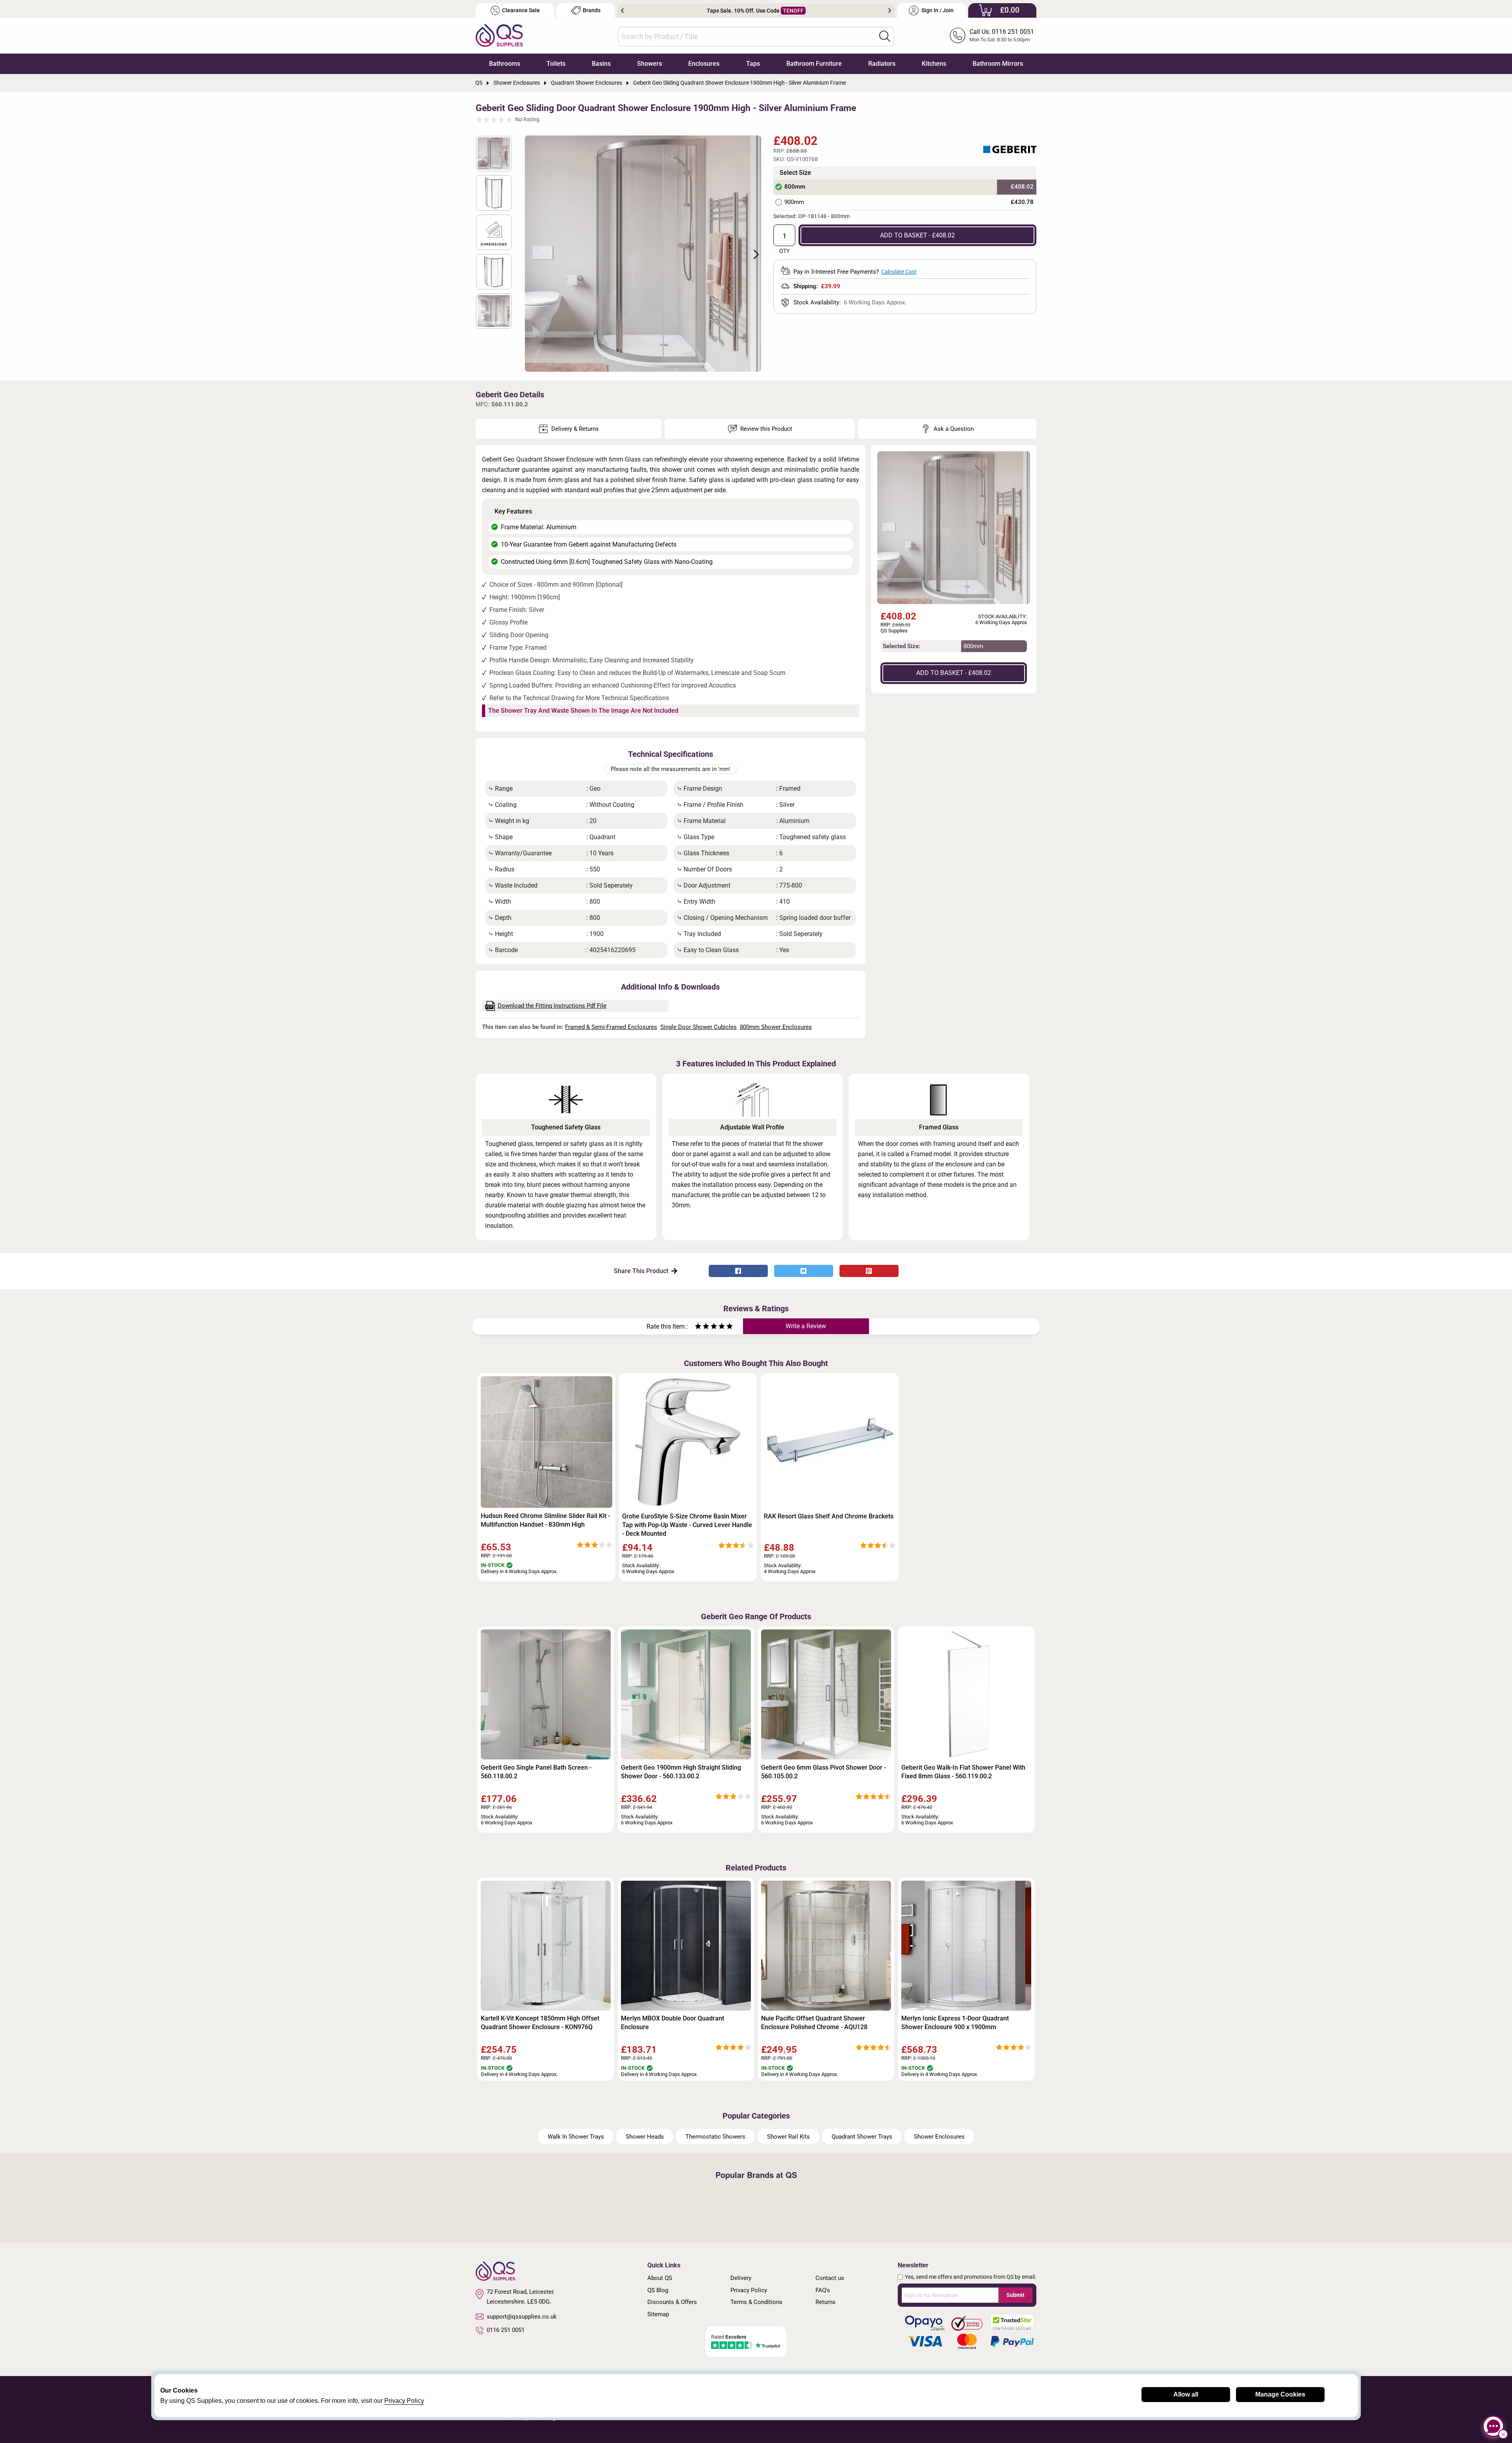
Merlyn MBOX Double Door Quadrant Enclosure (673, 2023)
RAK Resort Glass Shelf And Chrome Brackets (829, 1516)
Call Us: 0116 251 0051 (1002, 32)
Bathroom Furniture (814, 64)
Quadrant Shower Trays (862, 2137)
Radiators (882, 64)
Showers (649, 64)
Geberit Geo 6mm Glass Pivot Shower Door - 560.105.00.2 (824, 1772)
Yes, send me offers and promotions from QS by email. (971, 2277)
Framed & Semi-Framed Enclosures (611, 1027)
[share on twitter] (804, 1271)
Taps (753, 64)
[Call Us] (958, 35)
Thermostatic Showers (715, 2137)
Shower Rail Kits (788, 2137)
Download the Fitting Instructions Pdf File (552, 1006)
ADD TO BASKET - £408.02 (917, 235)
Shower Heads (645, 2137)
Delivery (741, 2278)
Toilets (556, 64)
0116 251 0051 (506, 2330)
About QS (660, 2278)
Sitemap (658, 2314)
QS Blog (658, 2290)
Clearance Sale (521, 10)
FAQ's (823, 2290)
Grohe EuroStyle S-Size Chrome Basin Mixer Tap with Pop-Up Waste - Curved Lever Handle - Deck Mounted (687, 1525)
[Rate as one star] (698, 1327)
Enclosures (704, 64)
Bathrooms (505, 64)
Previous (622, 11)
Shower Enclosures (939, 2137)
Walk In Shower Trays (576, 2137)
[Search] (885, 36)
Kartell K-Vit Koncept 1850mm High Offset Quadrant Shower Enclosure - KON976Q (540, 2023)
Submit (1015, 2295)
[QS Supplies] (499, 35)
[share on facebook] (738, 1271)
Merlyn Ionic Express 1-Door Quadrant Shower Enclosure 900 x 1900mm (955, 2023)
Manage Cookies (1280, 2394)
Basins (601, 64)
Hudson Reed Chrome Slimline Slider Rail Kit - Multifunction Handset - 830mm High (545, 1520)
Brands (592, 10)
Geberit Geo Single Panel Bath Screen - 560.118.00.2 (536, 1772)
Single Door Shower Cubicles (699, 1027)
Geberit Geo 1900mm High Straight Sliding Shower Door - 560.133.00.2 (681, 1772)
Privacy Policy (749, 2290)
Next (890, 11)
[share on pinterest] (869, 1271)
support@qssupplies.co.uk (522, 2317)
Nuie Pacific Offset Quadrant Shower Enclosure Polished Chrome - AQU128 (814, 2023)
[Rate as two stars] (702, 1327)
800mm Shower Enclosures (776, 1027)
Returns (825, 2302)
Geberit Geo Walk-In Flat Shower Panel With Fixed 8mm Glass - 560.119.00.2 (963, 1772)
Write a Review (806, 1326)
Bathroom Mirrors (998, 64)
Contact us (830, 2278)
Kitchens (934, 64)
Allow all (1186, 2394)
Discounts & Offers (672, 2302)
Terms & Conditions (756, 2302)
